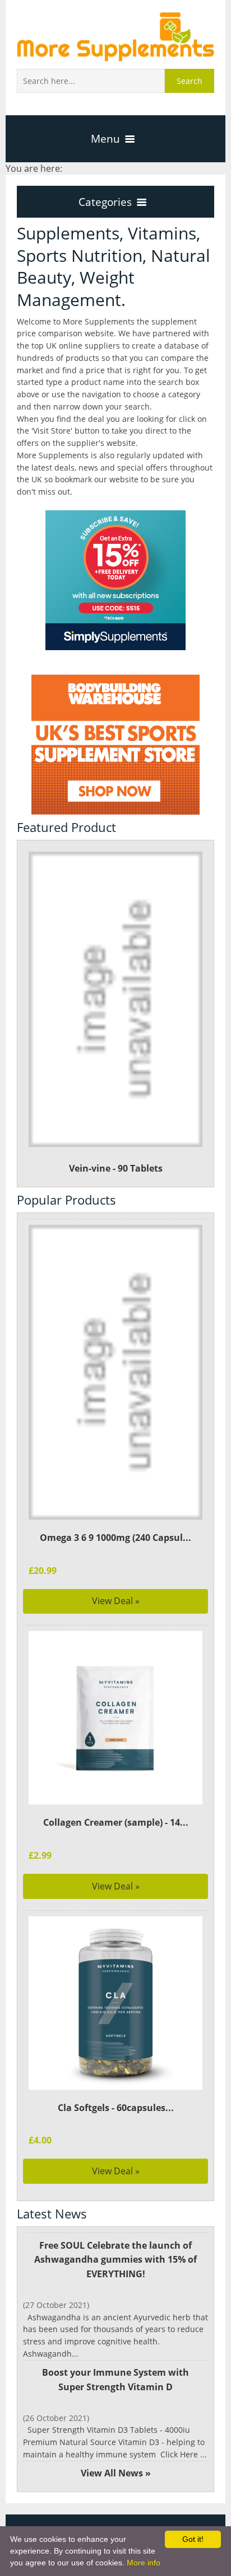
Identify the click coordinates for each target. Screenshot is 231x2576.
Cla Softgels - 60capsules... (116, 2108)
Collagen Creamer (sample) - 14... (116, 1822)
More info (144, 2563)
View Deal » (116, 1601)
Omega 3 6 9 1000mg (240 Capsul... (115, 1538)
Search (190, 81)
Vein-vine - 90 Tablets (116, 1168)
